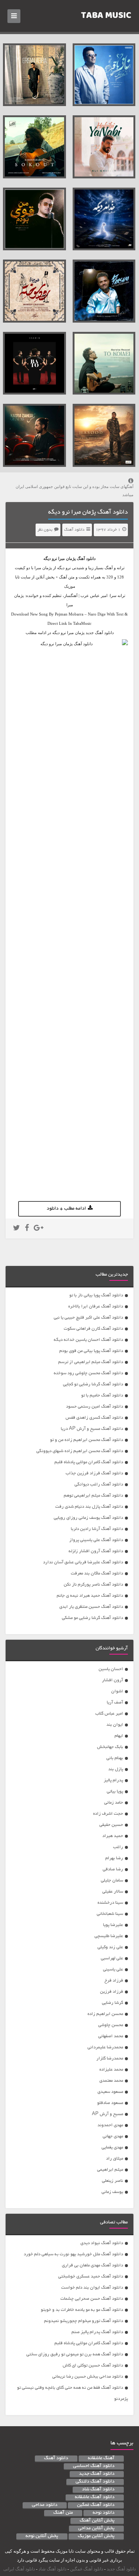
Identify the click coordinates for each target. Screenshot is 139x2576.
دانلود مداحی (45, 2505)
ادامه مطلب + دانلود (66, 1209)
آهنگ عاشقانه (101, 2458)
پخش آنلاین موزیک (96, 2536)
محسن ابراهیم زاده (105, 2014)
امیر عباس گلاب (109, 1714)
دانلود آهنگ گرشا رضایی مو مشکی (92, 1618)
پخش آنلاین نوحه (42, 2536)
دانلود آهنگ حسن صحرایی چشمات (92, 2299)
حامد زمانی (114, 1803)
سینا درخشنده (110, 1903)
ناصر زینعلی (112, 2181)
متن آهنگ (63, 2513)
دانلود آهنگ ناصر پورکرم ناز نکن (93, 1585)
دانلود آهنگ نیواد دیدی (102, 2243)
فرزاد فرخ (114, 1981)
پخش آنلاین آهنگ (97, 2521)
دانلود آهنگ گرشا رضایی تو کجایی (93, 1384)
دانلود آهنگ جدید (97, 2474)
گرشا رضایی (112, 2003)
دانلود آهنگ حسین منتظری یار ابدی (91, 1607)
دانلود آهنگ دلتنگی (95, 2482)
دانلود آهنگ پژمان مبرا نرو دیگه (88, 512)
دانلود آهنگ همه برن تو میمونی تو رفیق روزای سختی (75, 2354)
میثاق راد (115, 2159)
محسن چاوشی (111, 2025)
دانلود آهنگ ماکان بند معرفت (97, 1574)
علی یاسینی (113, 1970)
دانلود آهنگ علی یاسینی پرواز (96, 1540)
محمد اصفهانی (111, 2036)
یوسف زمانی (112, 2192)
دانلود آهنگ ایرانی (19, 2569)
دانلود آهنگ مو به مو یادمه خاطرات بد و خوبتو (82, 2310)
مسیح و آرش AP (107, 2114)
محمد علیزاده (111, 2070)
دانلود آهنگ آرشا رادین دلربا (97, 1529)
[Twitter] (16, 1229)
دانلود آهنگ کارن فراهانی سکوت (93, 1329)
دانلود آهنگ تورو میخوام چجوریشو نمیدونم (84, 2321)
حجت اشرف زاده (108, 1814)
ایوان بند (115, 1725)
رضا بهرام (114, 1858)
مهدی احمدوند (110, 2125)
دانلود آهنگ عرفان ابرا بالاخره (96, 1307)
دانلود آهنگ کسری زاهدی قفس (94, 1418)
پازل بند (116, 1769)
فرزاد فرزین (112, 1992)
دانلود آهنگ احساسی (94, 2466)
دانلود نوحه (104, 2513)
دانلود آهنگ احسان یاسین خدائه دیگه (88, 1340)
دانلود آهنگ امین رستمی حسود (95, 1407)
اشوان (117, 1691)
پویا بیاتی (115, 1792)
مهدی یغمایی (112, 2148)
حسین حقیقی (111, 1825)
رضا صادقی (113, 1869)
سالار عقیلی (113, 1892)
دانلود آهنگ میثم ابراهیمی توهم (93, 1496)
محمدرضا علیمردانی (105, 2047)
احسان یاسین (111, 1669)
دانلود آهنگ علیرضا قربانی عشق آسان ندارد (83, 1562)
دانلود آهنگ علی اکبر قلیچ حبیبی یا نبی (88, 1318)
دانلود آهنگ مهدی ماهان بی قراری (92, 2265)
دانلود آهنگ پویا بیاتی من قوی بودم (91, 1351)
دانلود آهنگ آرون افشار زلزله (96, 1551)
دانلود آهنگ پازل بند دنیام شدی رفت (89, 1507)
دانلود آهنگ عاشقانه (95, 2497)
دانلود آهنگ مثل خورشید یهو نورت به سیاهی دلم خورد (73, 2254)
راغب (118, 1847)
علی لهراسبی (112, 1958)
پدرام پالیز (113, 1780)
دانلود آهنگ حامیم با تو (102, 1396)
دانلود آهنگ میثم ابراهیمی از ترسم (91, 1362)
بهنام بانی (115, 1758)
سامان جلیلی (112, 1881)
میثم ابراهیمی (110, 2170)
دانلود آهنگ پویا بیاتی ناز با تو (96, 1295)
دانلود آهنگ (74, 530)
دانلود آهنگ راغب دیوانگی (99, 1485)
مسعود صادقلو (110, 2103)
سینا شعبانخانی (110, 1914)
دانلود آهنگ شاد (98, 2490)
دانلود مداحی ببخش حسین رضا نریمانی (88, 2377)
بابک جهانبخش (110, 1747)
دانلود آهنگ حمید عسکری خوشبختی (91, 2277)
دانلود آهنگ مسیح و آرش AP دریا (92, 1429)
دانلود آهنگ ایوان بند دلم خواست (92, 2288)
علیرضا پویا (113, 1925)
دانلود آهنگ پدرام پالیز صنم (97, 2332)
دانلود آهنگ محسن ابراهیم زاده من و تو (87, 1440)
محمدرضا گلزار (110, 2059)
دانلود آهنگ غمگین (96, 2505)
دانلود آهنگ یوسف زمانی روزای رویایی (88, 1518)
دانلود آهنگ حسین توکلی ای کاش (93, 2366)
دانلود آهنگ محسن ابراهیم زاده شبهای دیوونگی (80, 1451)
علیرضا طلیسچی (109, 1936)
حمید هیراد (113, 1836)
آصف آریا (115, 1703)
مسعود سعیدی (110, 2092)
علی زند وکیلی (110, 1947)
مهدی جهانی (113, 2136)
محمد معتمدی (111, 2081)
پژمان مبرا (67, 558)
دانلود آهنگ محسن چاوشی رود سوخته (88, 1373)
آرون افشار (112, 1680)
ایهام (119, 1736)
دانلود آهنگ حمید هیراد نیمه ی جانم (90, 1596)
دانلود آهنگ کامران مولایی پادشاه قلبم (89, 1462)
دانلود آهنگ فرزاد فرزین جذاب (94, 1473)
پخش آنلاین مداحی (96, 2529)
